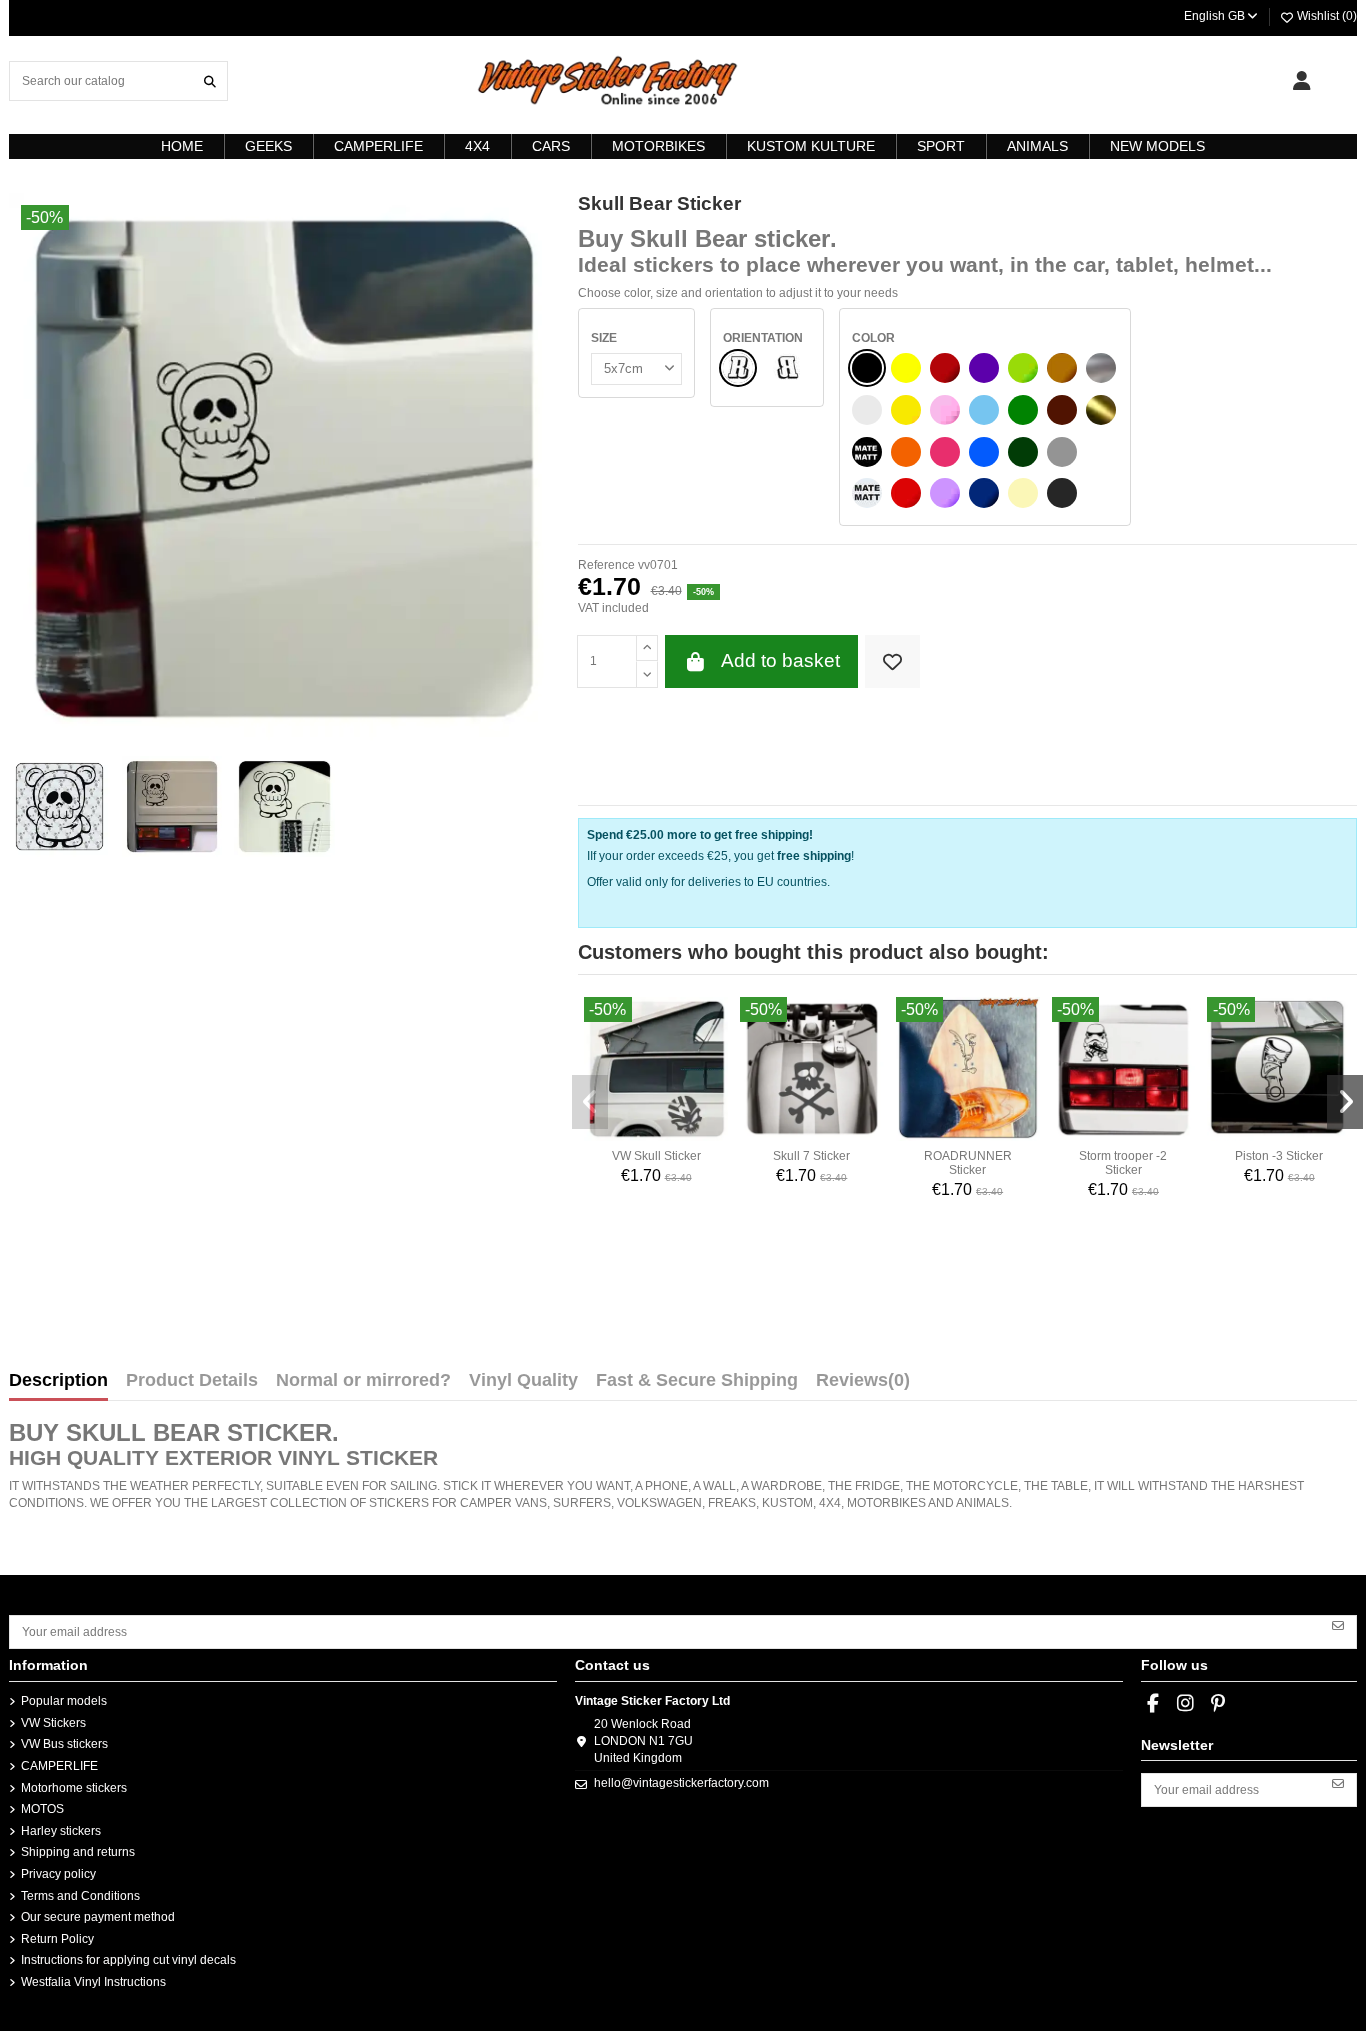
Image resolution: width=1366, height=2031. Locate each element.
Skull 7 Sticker (811, 1156)
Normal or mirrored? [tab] (363, 1381)
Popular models (64, 1701)
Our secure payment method (98, 1917)
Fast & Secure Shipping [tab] (697, 1381)
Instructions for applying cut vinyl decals (128, 1960)
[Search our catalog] (210, 80)
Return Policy (57, 1939)
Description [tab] (58, 1381)
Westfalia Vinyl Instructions (93, 1982)
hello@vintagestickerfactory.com (681, 1783)
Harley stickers (61, 1831)
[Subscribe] (1338, 1625)
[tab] (863, 1385)
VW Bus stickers (64, 1744)
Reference (606, 565)
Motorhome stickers (74, 1788)
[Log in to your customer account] (1301, 81)
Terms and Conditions (80, 1896)
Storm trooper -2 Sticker (1123, 1163)
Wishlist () (1325, 16)
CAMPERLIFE (59, 1766)
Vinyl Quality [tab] (523, 1381)
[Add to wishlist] (892, 661)
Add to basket (780, 660)
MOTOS (42, 1809)
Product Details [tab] (192, 1381)
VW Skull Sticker (656, 1156)
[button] (590, 1102)
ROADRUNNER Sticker (968, 1163)
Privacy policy (58, 1874)
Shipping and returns (78, 1852)
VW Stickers (53, 1723)
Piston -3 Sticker (1279, 1156)
